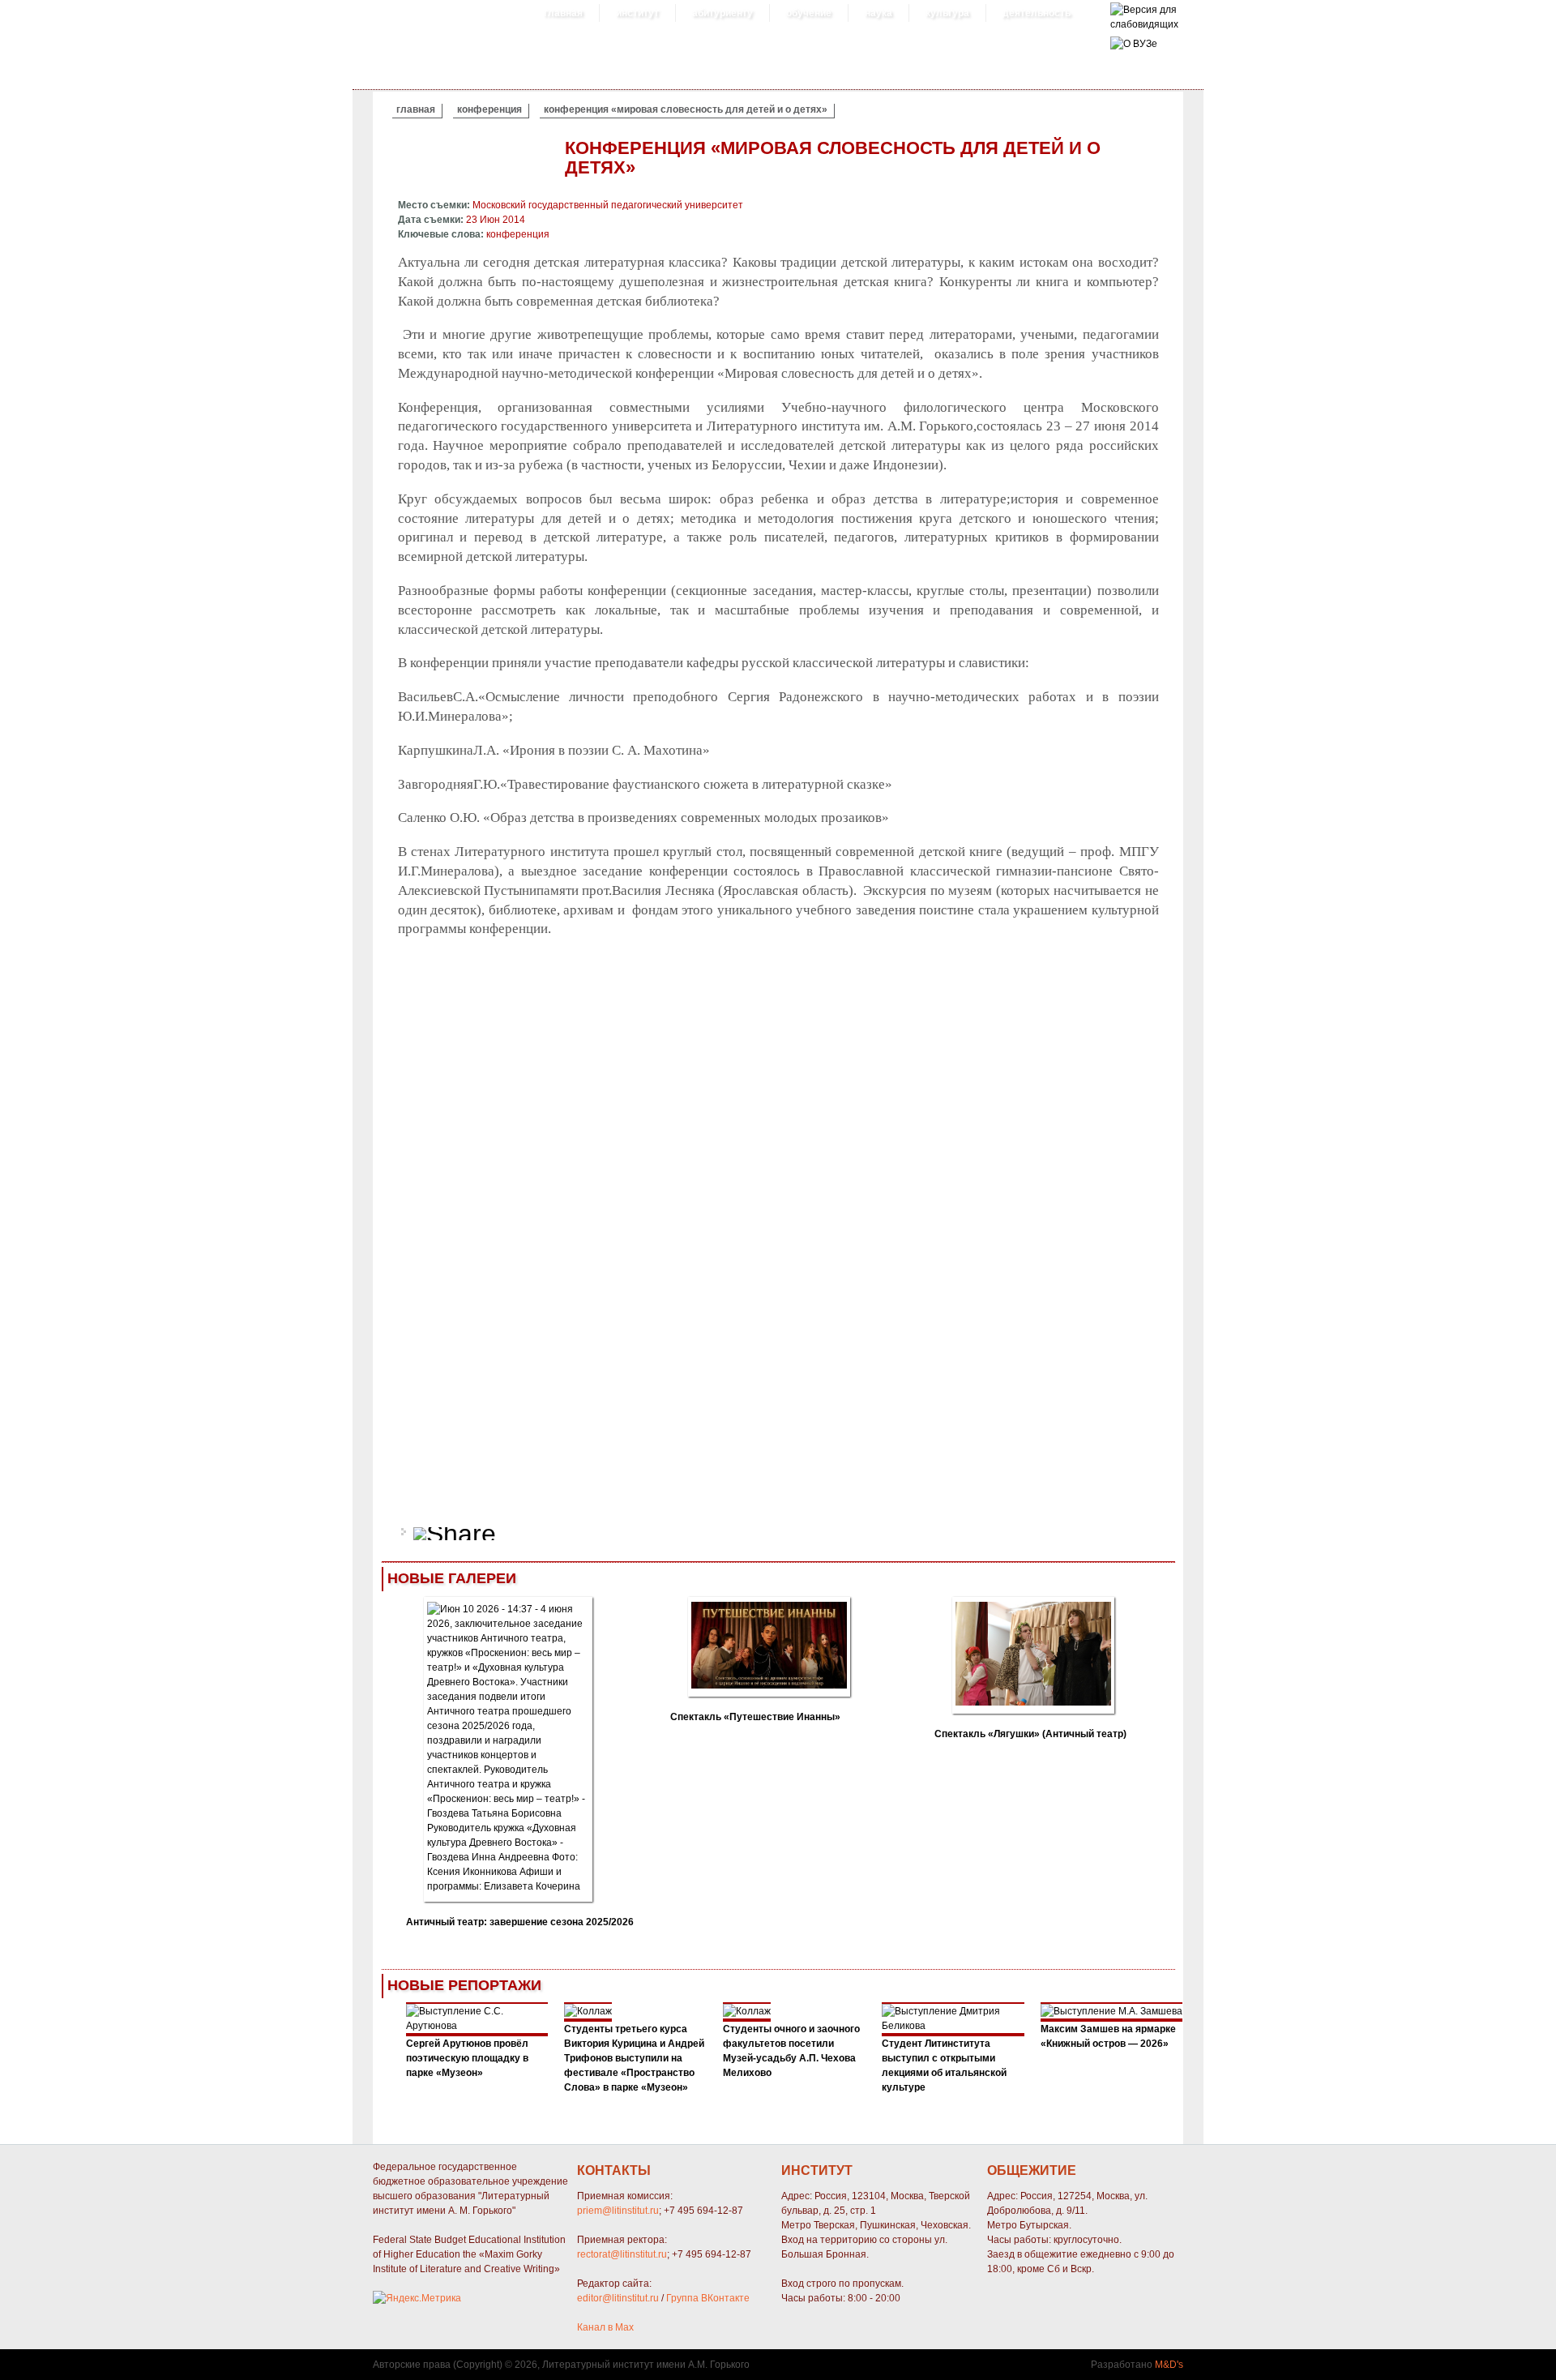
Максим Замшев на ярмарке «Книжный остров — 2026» (1108, 2036)
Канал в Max (605, 2327)
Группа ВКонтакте (708, 2298)
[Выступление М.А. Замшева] (1111, 2011)
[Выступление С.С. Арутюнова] (477, 2026)
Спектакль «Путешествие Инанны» (755, 1717)
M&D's (1169, 2365)
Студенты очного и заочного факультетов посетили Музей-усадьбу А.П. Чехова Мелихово (791, 2051)
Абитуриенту (722, 13)
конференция (489, 109)
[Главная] (1144, 24)
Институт (637, 13)
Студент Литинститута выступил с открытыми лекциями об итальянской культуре (944, 2065)
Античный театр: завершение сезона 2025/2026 (520, 1922)
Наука (878, 13)
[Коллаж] (588, 2011)
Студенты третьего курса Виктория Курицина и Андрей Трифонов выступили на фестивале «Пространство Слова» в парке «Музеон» (634, 2058)
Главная (563, 13)
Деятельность (1037, 13)
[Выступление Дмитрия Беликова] (953, 2026)
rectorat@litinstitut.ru (622, 2254)
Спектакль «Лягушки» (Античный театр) (1030, 1734)
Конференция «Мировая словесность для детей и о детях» (686, 109)
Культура (947, 13)
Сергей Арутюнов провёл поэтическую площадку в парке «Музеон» (467, 2058)
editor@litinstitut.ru (618, 2298)
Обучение (809, 13)
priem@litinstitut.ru (618, 2211)
